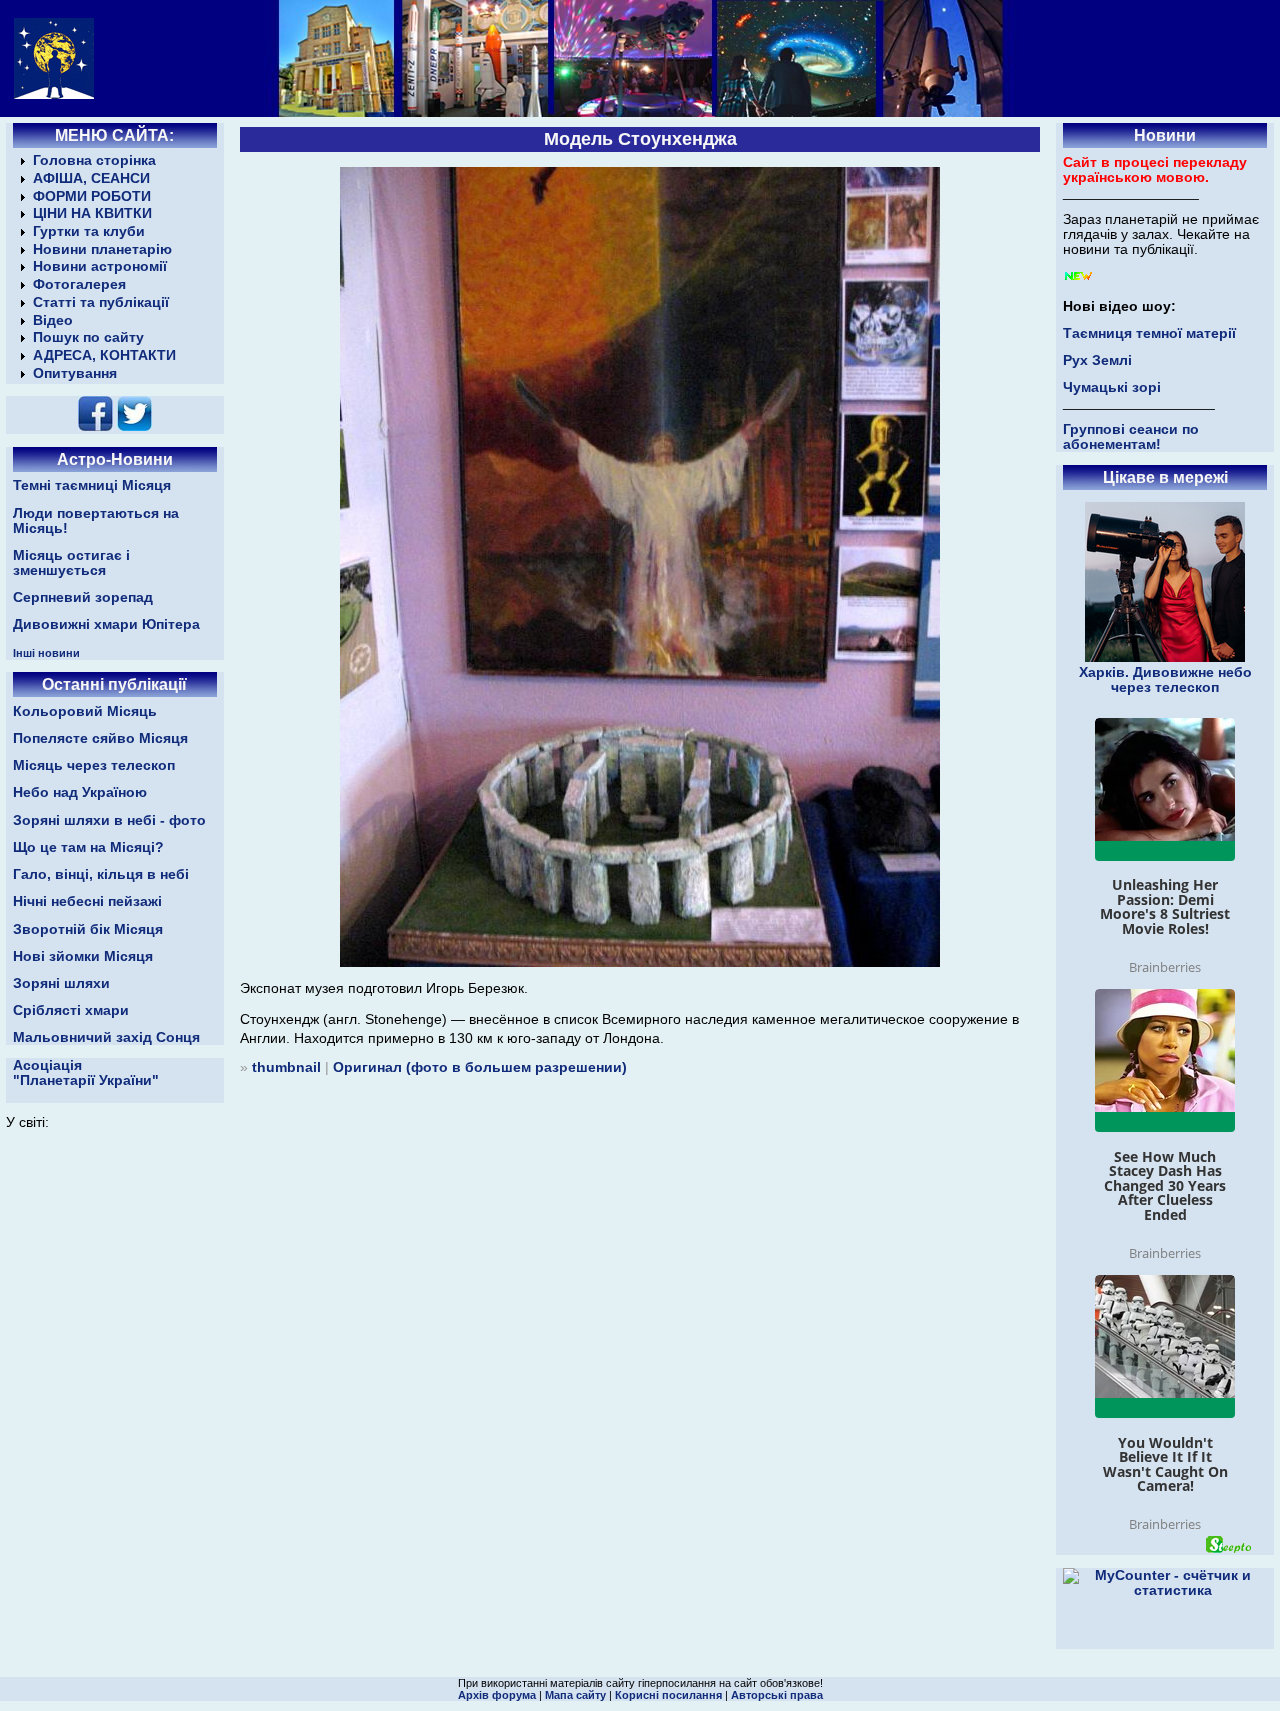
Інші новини (46, 653)
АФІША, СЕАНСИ (91, 178)
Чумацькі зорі (1112, 387)
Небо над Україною (80, 792)
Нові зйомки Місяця (83, 956)
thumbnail (286, 1067)
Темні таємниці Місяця (92, 485)
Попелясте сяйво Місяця (100, 738)
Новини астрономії (100, 266)
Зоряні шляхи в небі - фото (109, 820)
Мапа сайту (575, 1695)
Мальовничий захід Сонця (106, 1037)
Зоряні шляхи (61, 983)
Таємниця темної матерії (1149, 333)
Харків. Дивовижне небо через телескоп (1165, 680)
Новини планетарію (102, 249)
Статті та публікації (101, 302)
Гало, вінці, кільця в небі (101, 874)
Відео (53, 320)
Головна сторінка (94, 160)
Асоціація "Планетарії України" (86, 1073)
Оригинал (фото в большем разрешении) (480, 1067)
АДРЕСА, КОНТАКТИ (104, 355)
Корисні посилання (668, 1695)
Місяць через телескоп (94, 765)
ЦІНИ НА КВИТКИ (92, 213)
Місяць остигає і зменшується (71, 563)
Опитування (75, 373)
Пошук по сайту (88, 337)
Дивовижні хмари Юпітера (106, 624)
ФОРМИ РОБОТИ (92, 196)
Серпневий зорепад (83, 597)
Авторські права (777, 1695)
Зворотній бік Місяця (88, 929)
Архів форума (497, 1695)
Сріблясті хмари (71, 1010)
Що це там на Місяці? (88, 847)
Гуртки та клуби (89, 231)
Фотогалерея (79, 284)
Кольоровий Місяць (85, 711)
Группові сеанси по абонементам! (1131, 437)
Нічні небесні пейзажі (87, 901)
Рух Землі (1097, 360)
